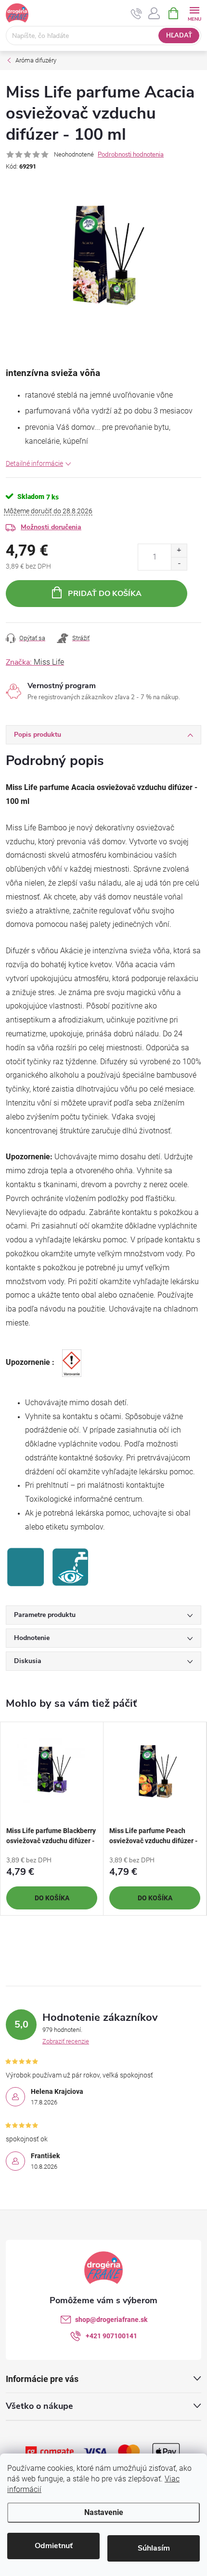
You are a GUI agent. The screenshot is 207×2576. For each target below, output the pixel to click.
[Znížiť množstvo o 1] (179, 564)
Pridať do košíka (105, 594)
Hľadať (179, 36)
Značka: (35, 662)
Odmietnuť (54, 2546)
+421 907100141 (111, 2336)
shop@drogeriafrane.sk (111, 2320)
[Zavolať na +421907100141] (136, 13)
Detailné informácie (34, 463)
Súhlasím (154, 2548)
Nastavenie (104, 2512)
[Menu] (194, 13)
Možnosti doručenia (51, 527)
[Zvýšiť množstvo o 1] (179, 551)
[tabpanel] (52, 1819)
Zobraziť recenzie (66, 2041)
